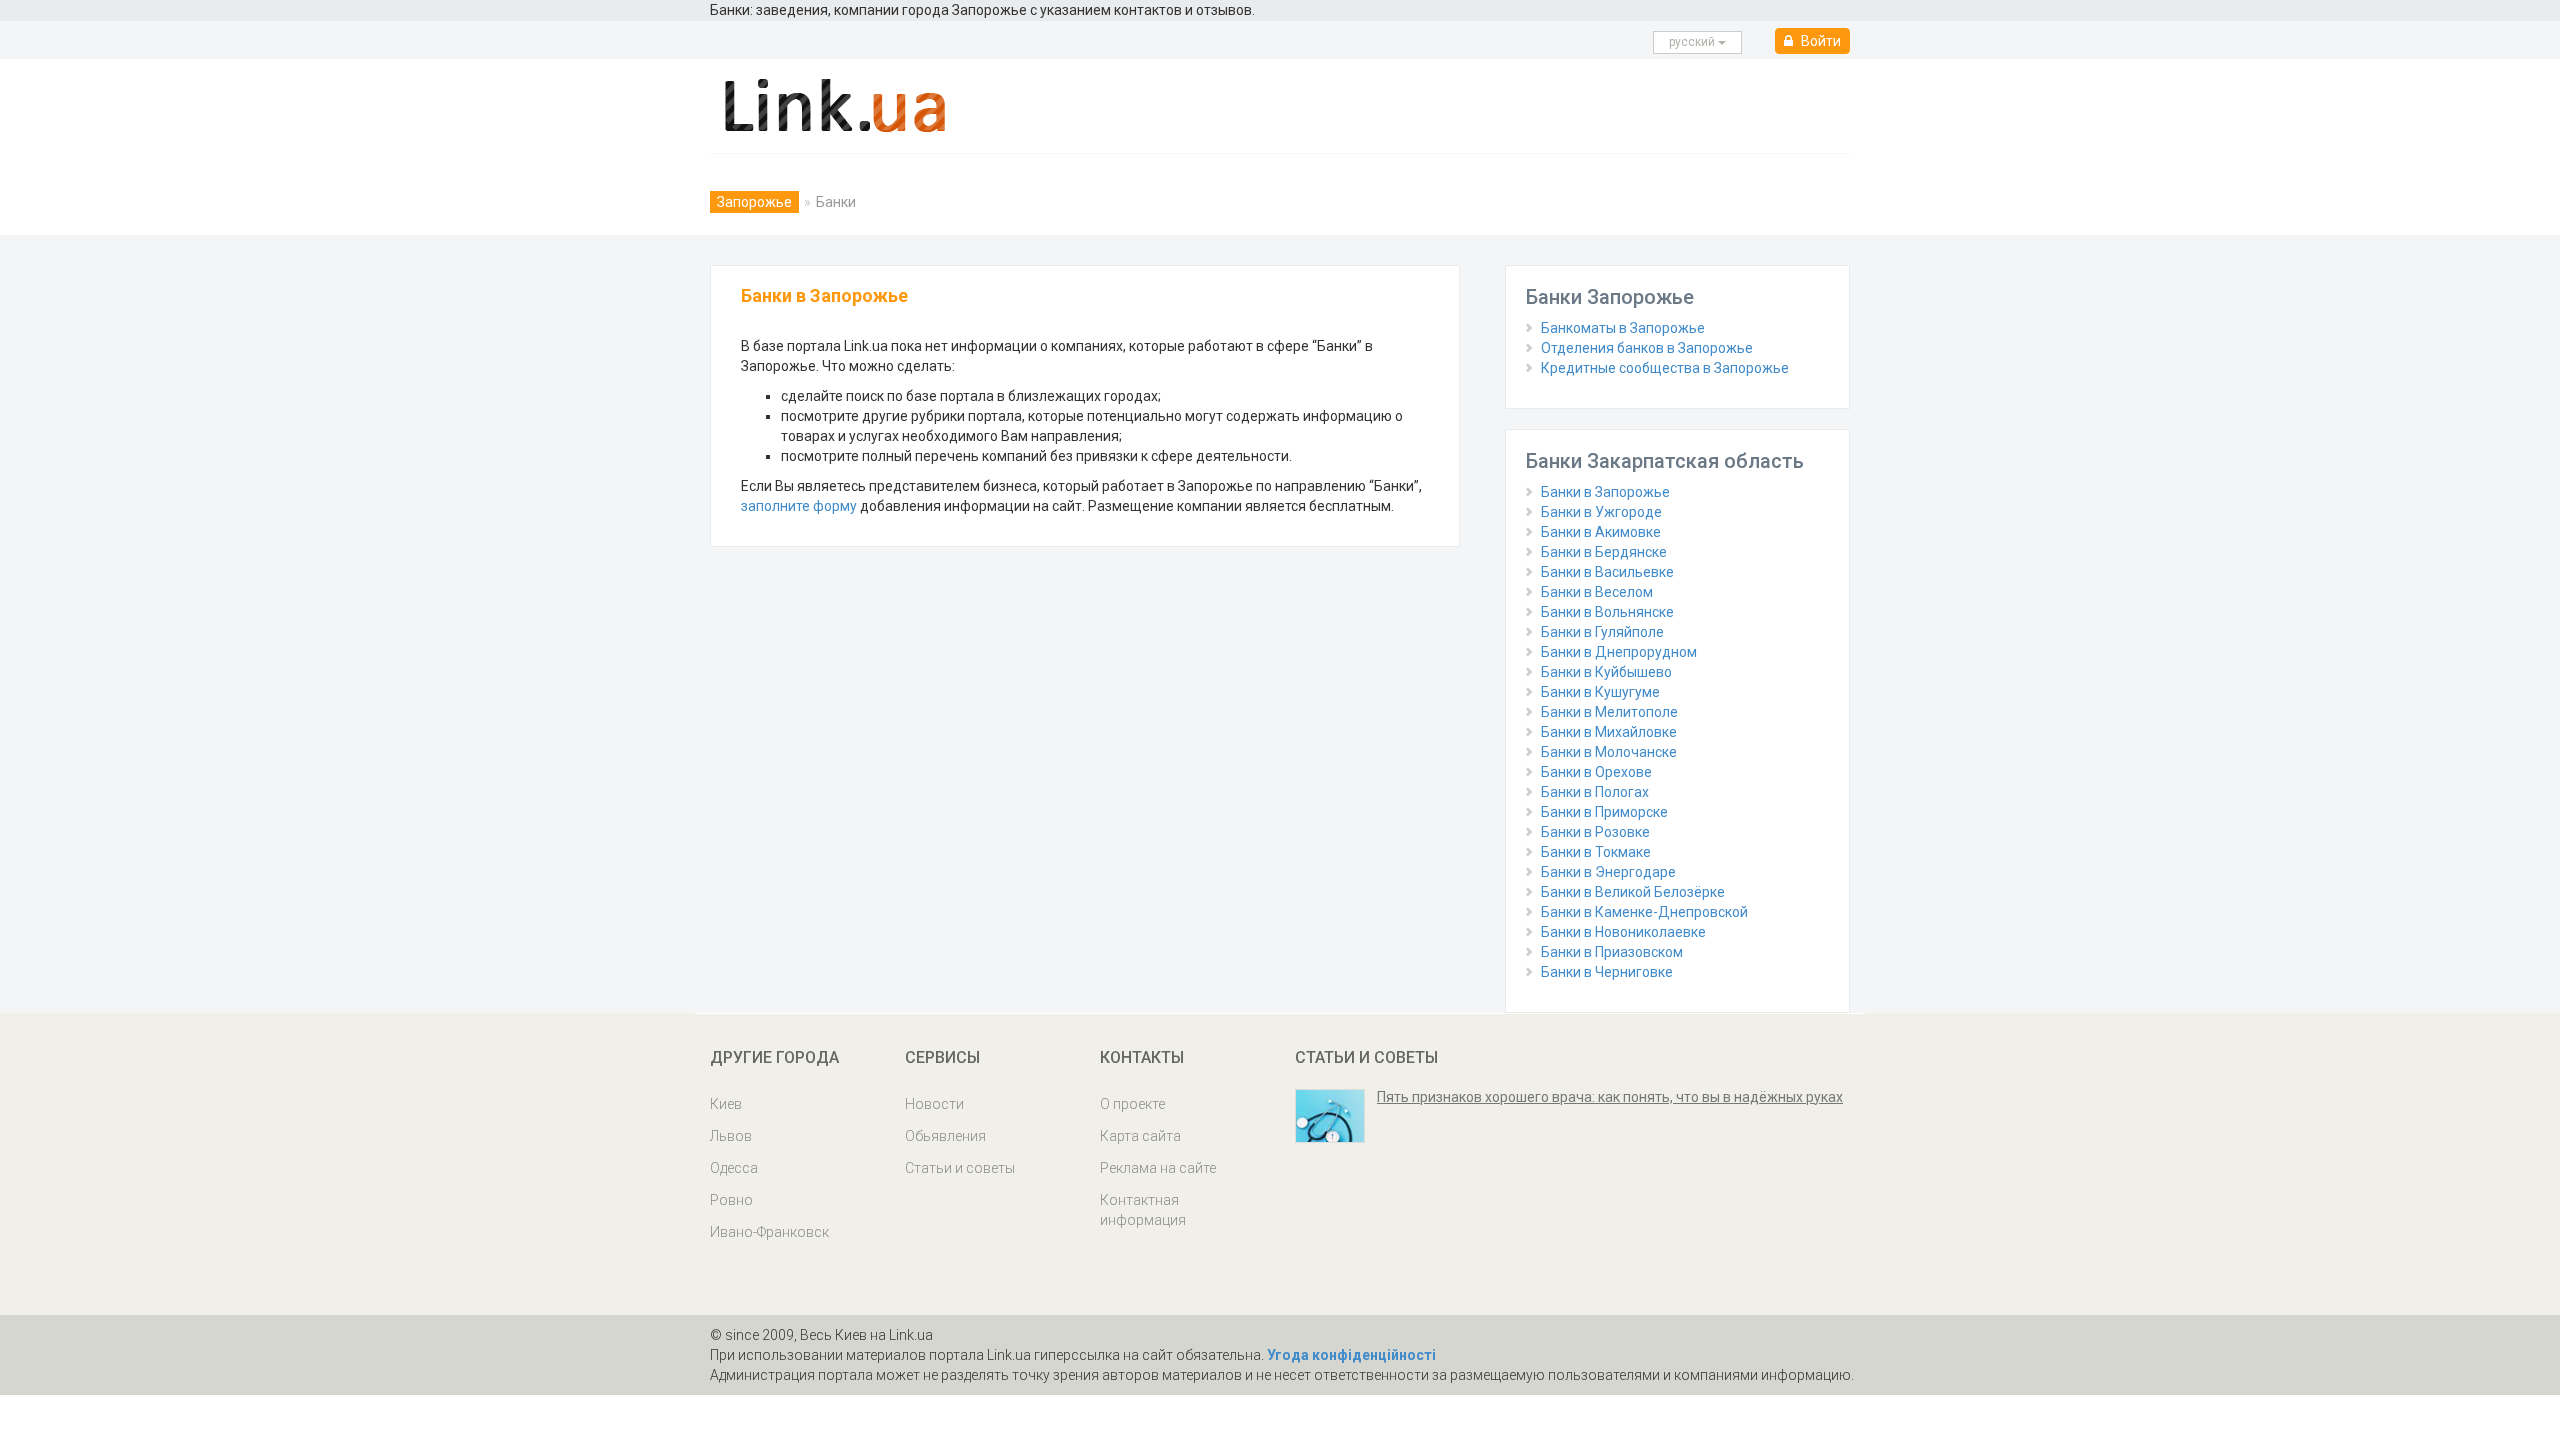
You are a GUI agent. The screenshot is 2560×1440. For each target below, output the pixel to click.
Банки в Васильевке (1607, 572)
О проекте (1132, 1104)
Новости (934, 1104)
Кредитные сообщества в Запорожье (1665, 368)
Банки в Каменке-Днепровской (1644, 912)
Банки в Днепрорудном (1619, 652)
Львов (731, 1136)
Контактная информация (1143, 1210)
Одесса (734, 1168)
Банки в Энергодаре (1608, 872)
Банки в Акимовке (1601, 532)
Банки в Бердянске (1604, 552)
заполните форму (799, 506)
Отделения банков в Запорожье (1647, 348)
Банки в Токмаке (1596, 852)
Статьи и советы (960, 1168)
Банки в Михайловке (1609, 732)
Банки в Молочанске (1609, 752)
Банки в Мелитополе (1609, 712)
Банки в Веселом (1597, 592)
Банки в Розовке (1595, 832)
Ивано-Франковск (769, 1232)
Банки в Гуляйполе (1602, 632)
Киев (726, 1104)
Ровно (731, 1200)
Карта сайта (1140, 1136)
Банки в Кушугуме (1600, 692)
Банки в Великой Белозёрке (1633, 892)
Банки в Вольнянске (1607, 612)
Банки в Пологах (1595, 792)
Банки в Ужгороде (1601, 512)
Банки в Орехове (1596, 772)
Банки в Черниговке (1607, 972)
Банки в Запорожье (1605, 492)
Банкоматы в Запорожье (1623, 328)
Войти (1819, 41)
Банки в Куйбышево (1606, 672)
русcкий (1693, 42)
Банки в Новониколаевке (1623, 932)
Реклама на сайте (1158, 1168)
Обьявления (945, 1136)
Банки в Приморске (1604, 812)
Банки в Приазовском (1612, 952)
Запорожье (754, 202)
